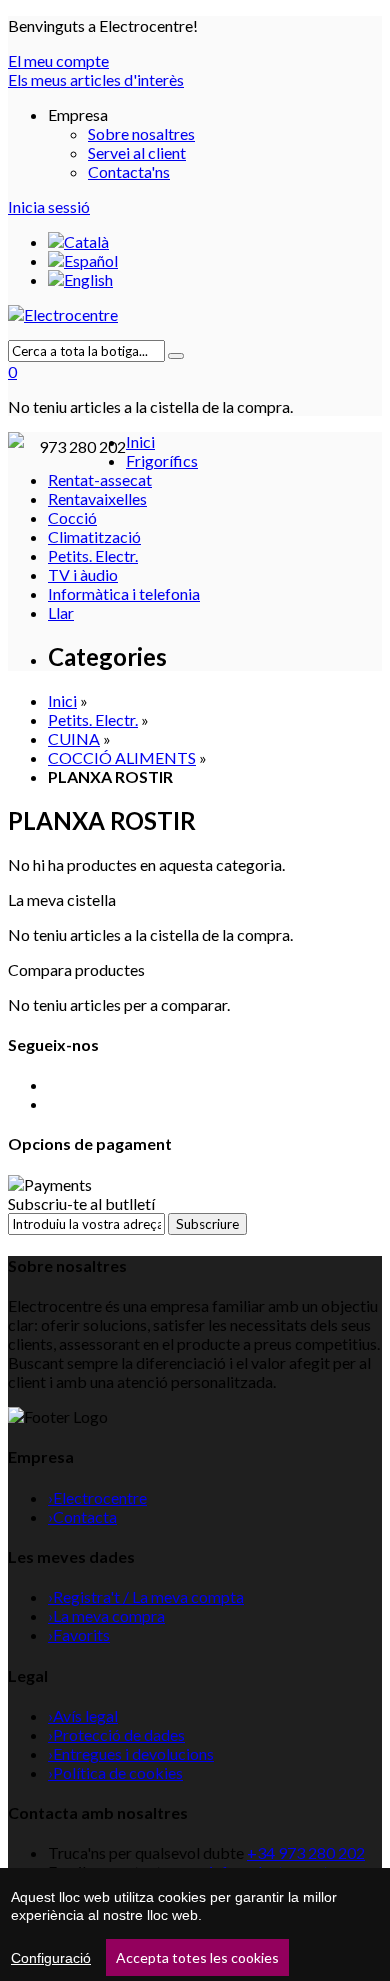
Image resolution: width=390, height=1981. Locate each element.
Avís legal (83, 1715)
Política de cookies (115, 1772)
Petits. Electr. (93, 719)
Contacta (82, 1516)
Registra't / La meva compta (146, 1596)
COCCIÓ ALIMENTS (122, 757)
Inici (62, 700)
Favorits (79, 1634)
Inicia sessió (49, 206)
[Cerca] (176, 356)
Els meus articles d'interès (96, 79)
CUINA (74, 738)
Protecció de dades (116, 1734)
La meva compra (106, 1615)
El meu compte (58, 60)
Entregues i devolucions (131, 1753)
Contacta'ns (129, 171)
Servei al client (137, 152)
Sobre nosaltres (141, 133)
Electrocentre (97, 1497)
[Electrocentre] (195, 314)
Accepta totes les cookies (197, 1957)
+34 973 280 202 (306, 1852)
